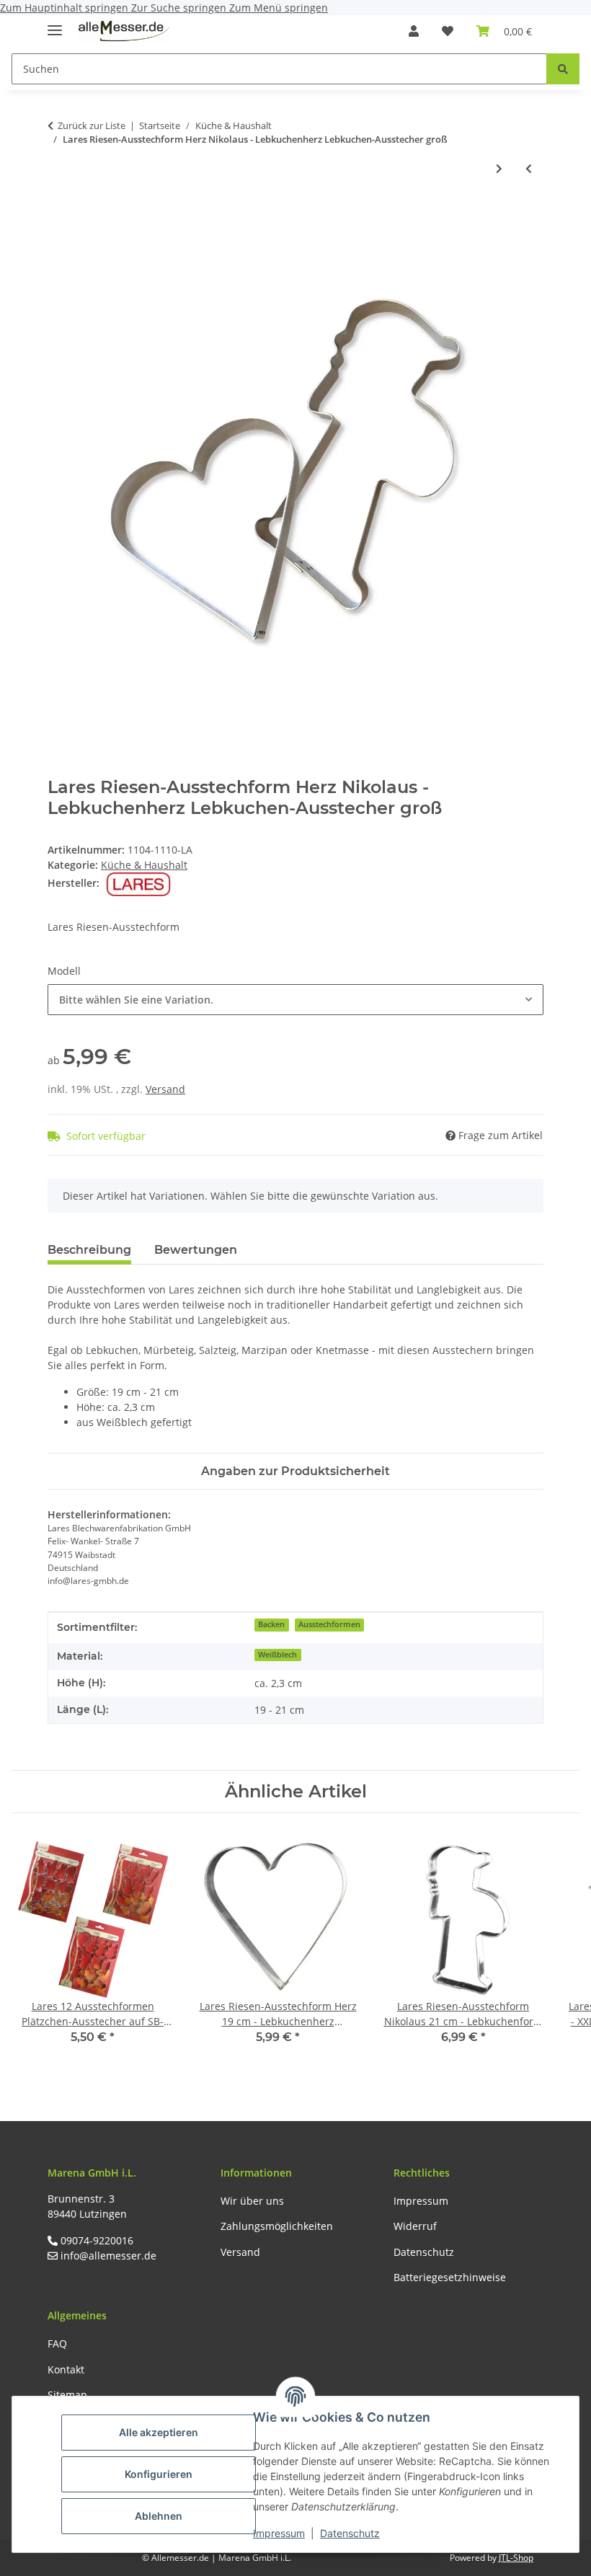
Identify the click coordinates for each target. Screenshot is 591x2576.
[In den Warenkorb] (59, 216)
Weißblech (277, 1655)
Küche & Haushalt (144, 865)
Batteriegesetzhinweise (450, 2277)
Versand (165, 1089)
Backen (271, 1624)
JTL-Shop (516, 2558)
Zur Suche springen (180, 8)
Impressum (279, 2533)
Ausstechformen (329, 1624)
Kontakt (66, 2369)
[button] (414, 31)
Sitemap (67, 2395)
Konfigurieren (159, 2474)
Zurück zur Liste (92, 125)
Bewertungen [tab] (196, 1250)
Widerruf (415, 2226)
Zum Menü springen (279, 8)
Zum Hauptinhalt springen (66, 8)
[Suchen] (563, 69)
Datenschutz (350, 2533)
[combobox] (295, 1000)
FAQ (57, 2343)
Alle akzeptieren (159, 2432)
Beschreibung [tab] (89, 1250)
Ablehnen (159, 2516)
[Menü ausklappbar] (55, 24)
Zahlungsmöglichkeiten (277, 2226)
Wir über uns (252, 2201)
